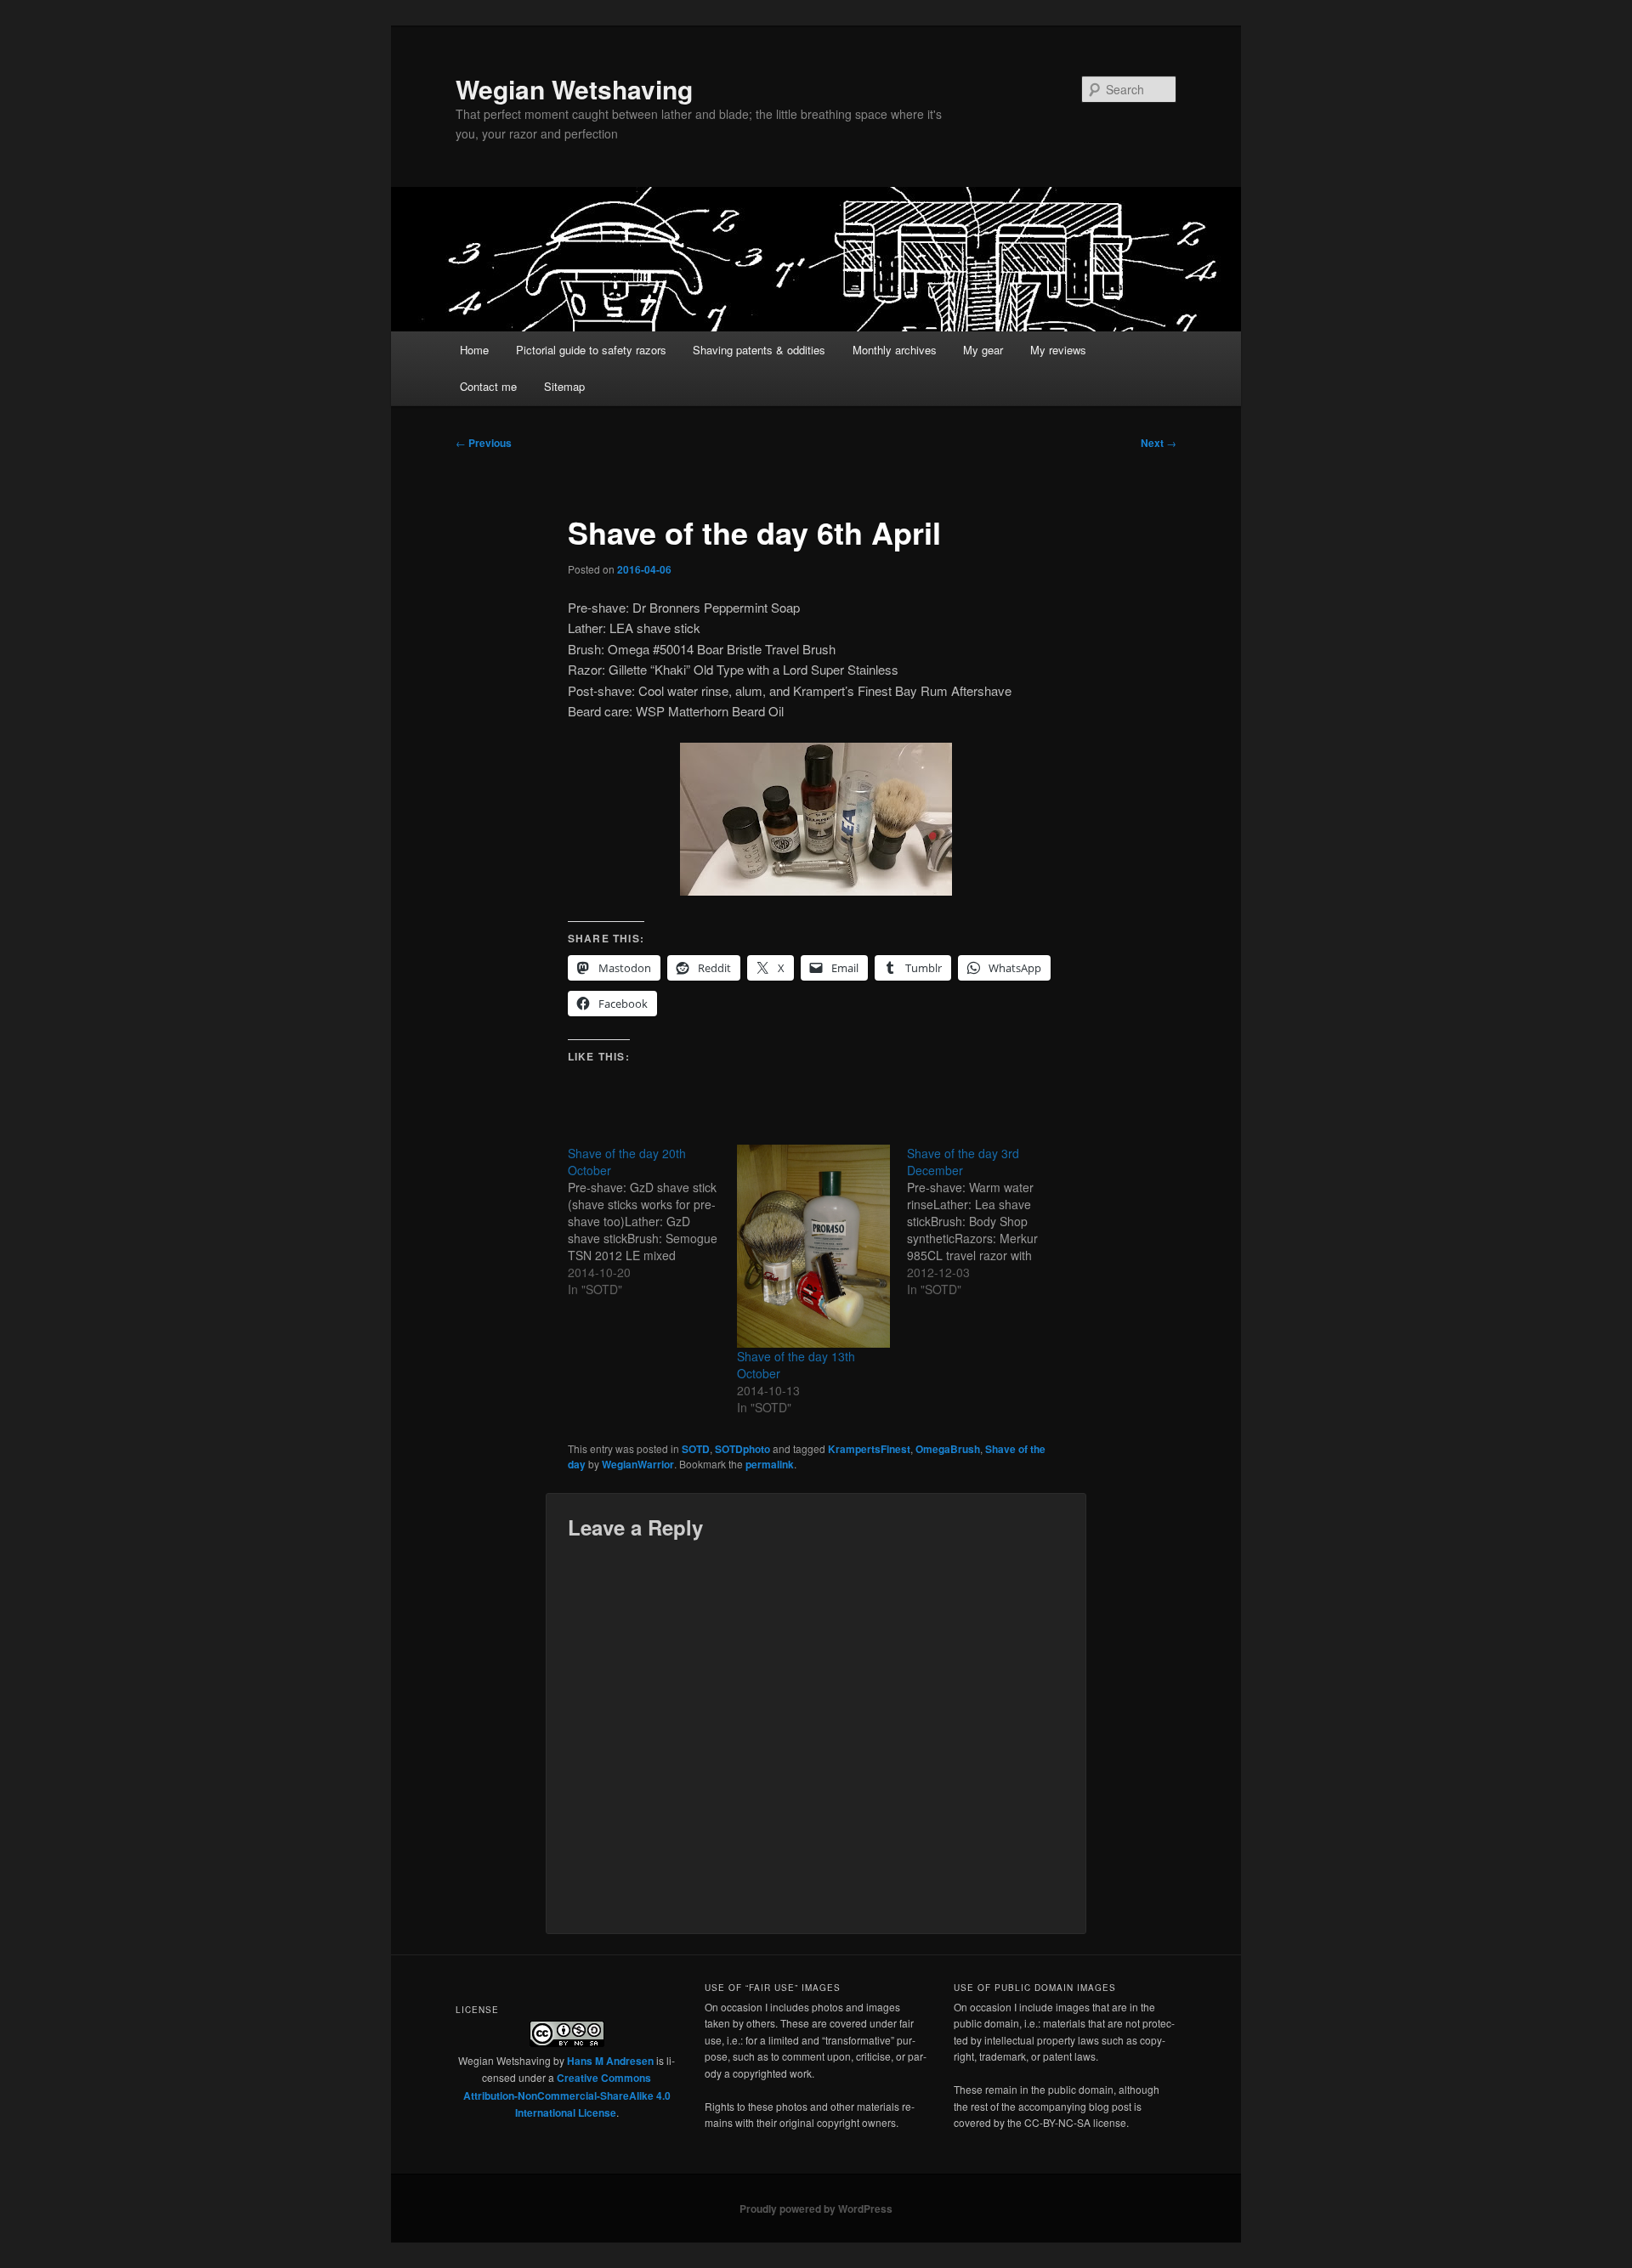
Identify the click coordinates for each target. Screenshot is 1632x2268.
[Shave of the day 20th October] (652, 1221)
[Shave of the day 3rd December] (992, 1221)
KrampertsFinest (869, 1449)
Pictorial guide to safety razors (591, 350)
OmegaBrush (948, 1449)
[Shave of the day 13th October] (813, 1246)
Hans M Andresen (610, 2061)
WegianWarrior (638, 1464)
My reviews (1058, 350)
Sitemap (564, 386)
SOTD (696, 1449)
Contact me (488, 386)
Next (1159, 443)
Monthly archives (895, 350)
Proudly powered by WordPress (816, 2209)
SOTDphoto (742, 1449)
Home (474, 350)
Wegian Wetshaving (574, 89)
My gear (983, 350)
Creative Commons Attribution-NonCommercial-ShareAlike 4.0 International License (567, 2095)
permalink (770, 1464)
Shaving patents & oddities (759, 350)
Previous (484, 443)
